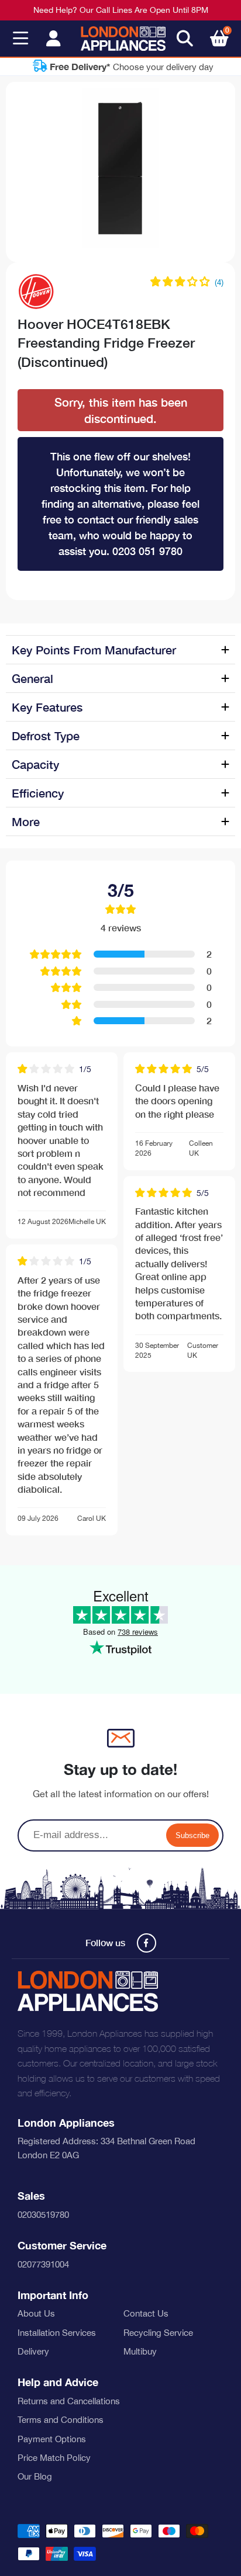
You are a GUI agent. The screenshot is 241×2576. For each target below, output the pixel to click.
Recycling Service (158, 2333)
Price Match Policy (54, 2458)
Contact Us (146, 2313)
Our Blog (35, 2476)
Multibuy (140, 2351)
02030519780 (43, 2215)
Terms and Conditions (61, 2420)
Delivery (33, 2351)
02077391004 (43, 2264)
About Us (36, 2313)
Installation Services (57, 2333)
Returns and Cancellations (69, 2401)
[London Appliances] (123, 39)
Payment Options (52, 2439)
